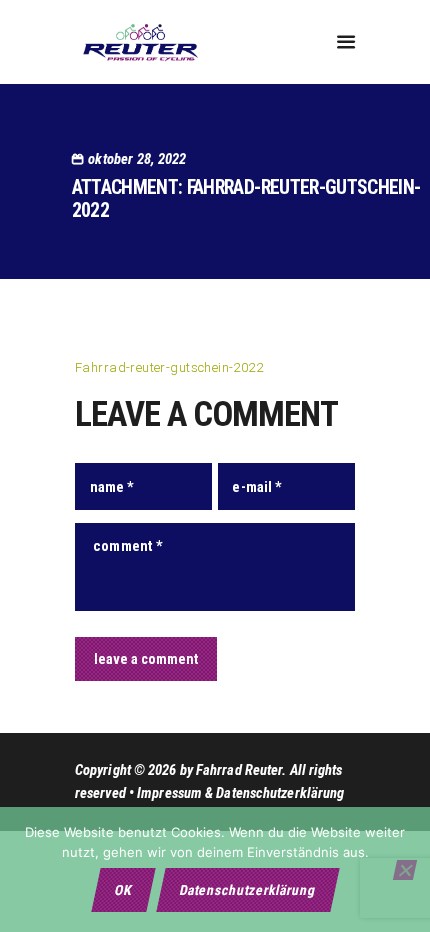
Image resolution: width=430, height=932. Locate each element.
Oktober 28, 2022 (137, 159)
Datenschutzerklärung (247, 890)
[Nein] (405, 870)
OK (123, 890)
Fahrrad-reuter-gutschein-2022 (169, 367)
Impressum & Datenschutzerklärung (240, 793)
